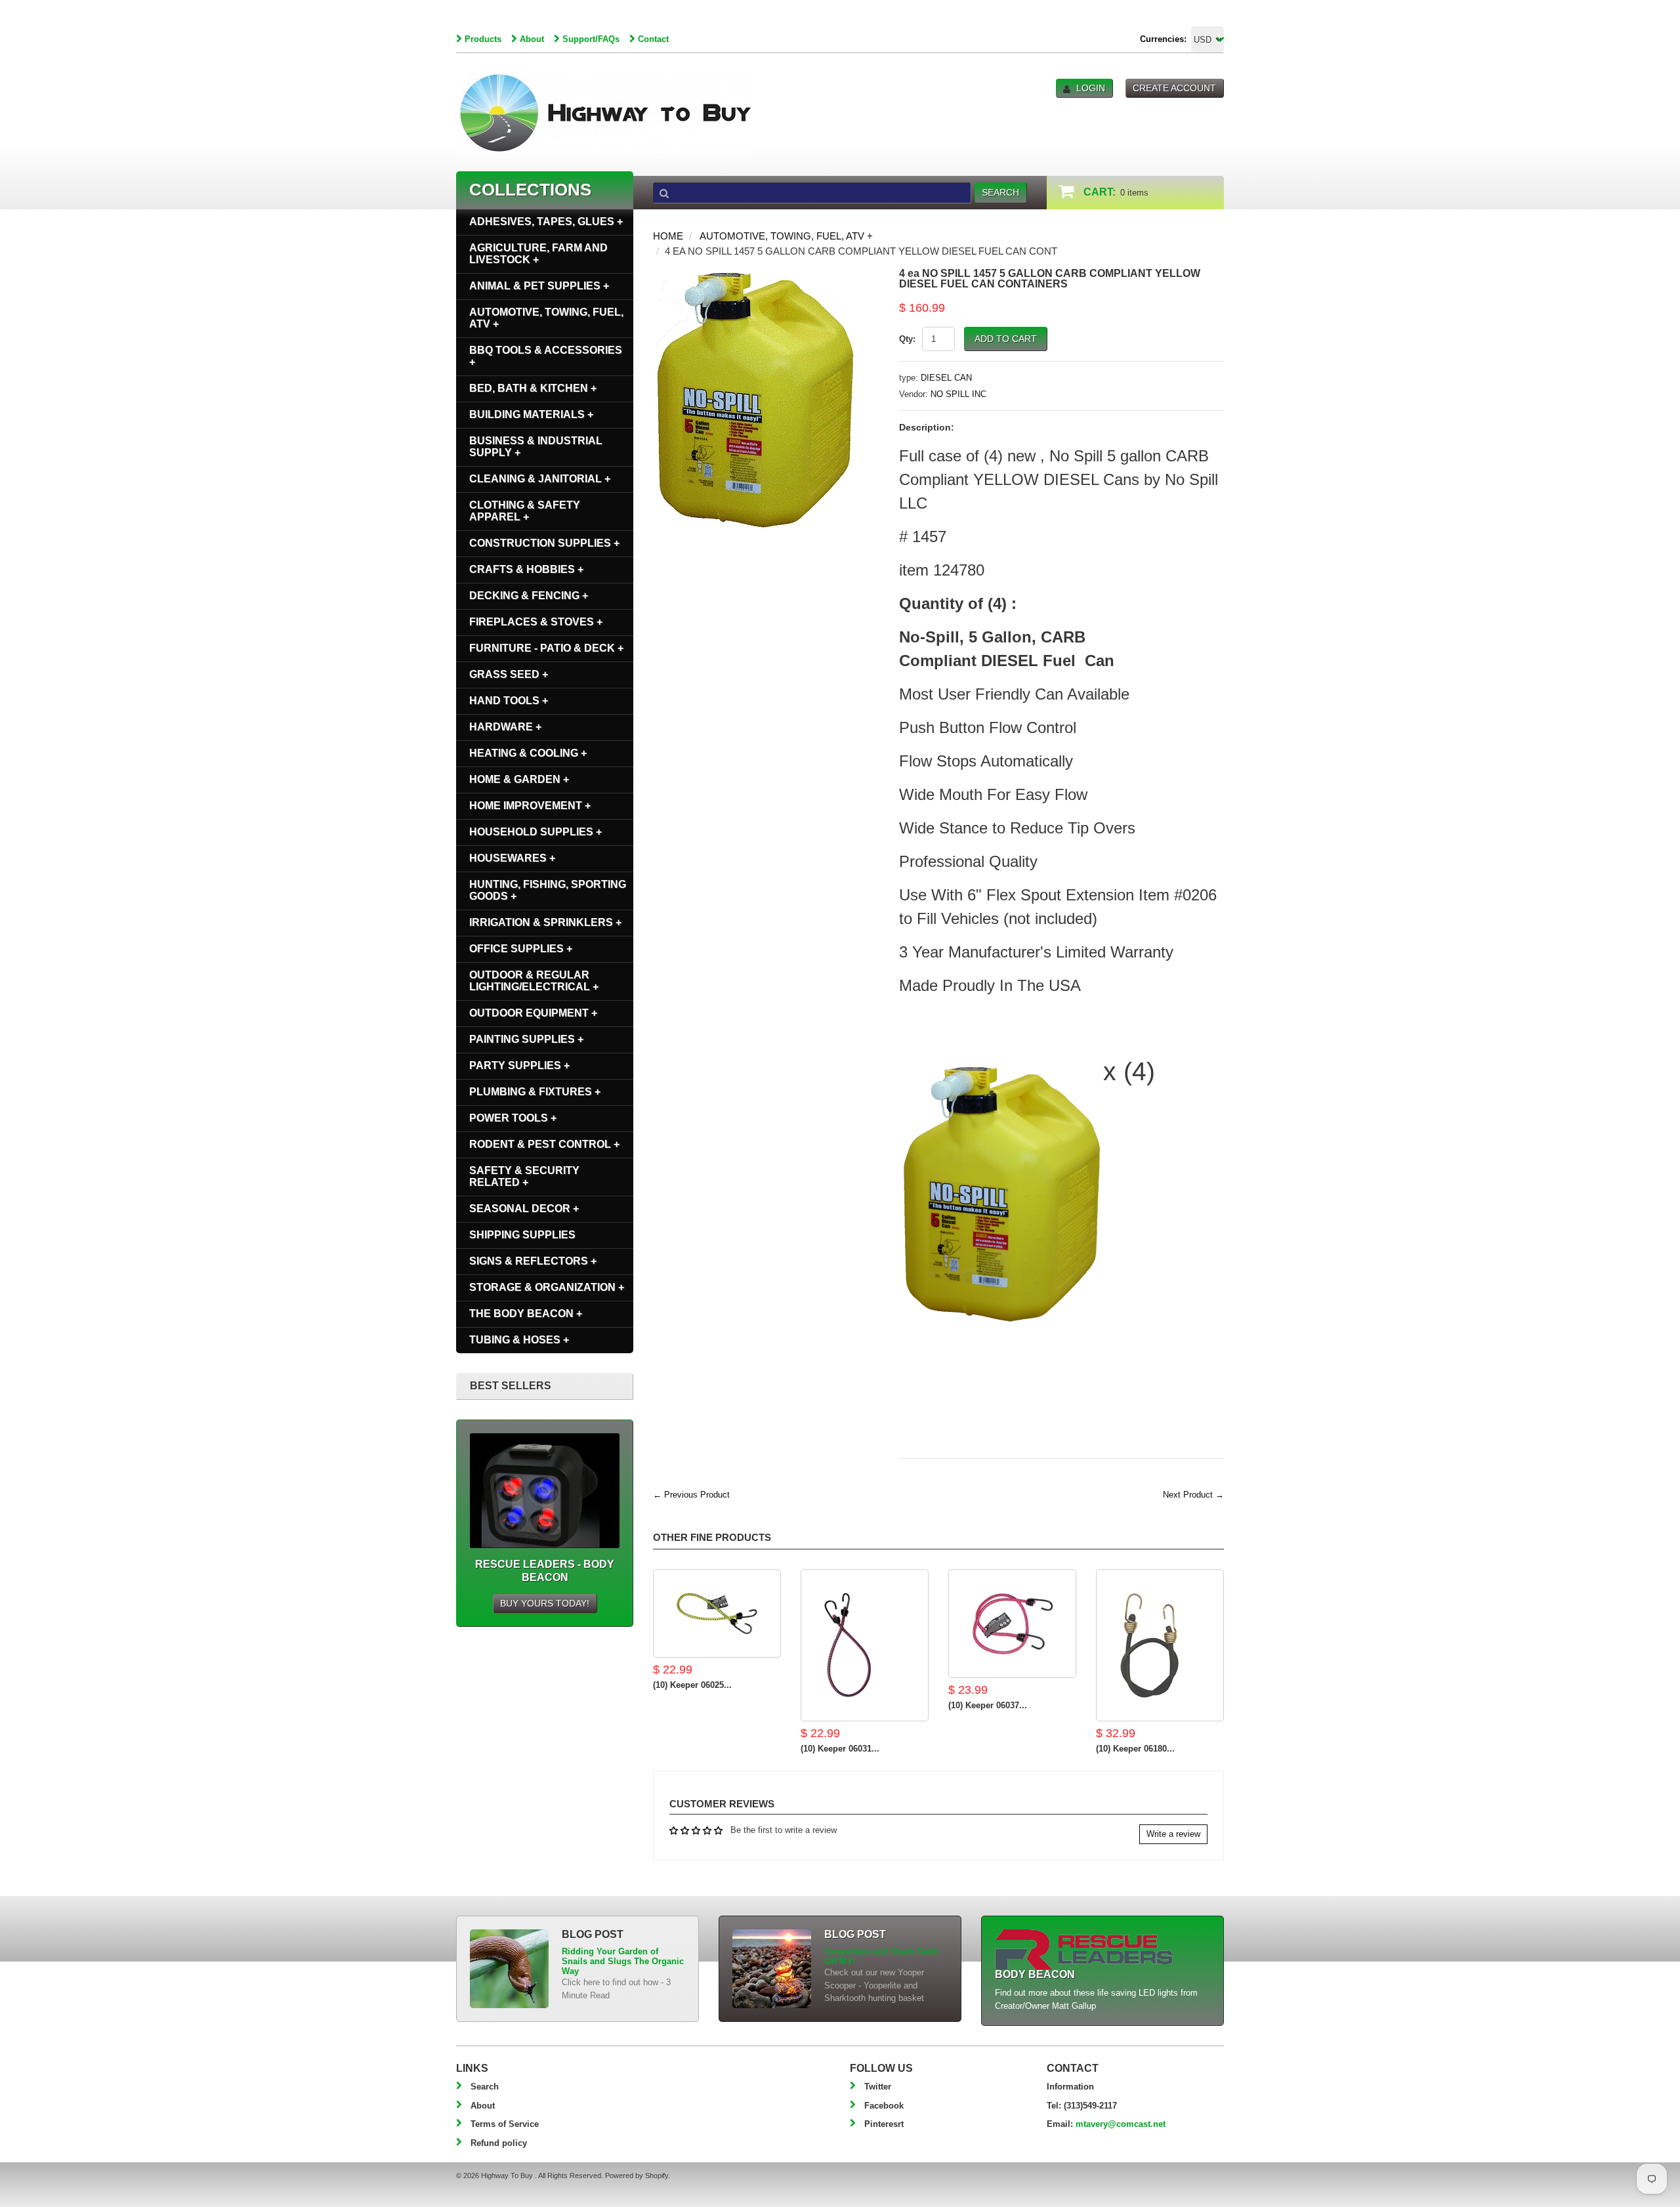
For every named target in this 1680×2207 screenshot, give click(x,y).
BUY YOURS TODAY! (545, 1603)
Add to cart (1006, 339)
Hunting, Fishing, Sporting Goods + (548, 890)
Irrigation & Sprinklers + (545, 922)
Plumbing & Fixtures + (535, 1092)
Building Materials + (531, 414)
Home (668, 236)
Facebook (884, 2106)
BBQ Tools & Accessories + (546, 356)
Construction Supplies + (544, 543)
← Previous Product (691, 1495)
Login (1091, 88)
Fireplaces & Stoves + (536, 622)
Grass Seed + (509, 674)
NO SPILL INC (958, 394)
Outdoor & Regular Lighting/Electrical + (534, 981)
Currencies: (1163, 39)
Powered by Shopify (637, 2175)
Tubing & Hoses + (519, 1340)
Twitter (878, 2087)
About (532, 39)
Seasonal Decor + (524, 1209)
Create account (1174, 88)
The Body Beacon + (526, 1314)
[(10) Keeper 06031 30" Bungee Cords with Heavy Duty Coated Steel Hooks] (865, 1645)
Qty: (907, 339)
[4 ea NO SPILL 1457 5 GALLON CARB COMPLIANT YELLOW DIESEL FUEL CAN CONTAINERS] (755, 275)
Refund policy (499, 2143)
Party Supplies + (519, 1065)
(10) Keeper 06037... (988, 1705)
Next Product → (1193, 1495)
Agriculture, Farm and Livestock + (538, 254)
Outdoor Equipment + (533, 1013)
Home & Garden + (519, 779)
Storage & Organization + (547, 1287)
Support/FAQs (591, 39)
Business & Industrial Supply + (536, 447)
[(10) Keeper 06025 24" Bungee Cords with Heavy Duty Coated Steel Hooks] (717, 1613)
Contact (653, 39)
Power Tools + (513, 1118)
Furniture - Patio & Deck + (546, 648)
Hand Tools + (509, 701)
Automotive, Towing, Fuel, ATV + (786, 236)
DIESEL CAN (946, 378)
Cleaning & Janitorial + (540, 479)
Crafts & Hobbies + (526, 569)
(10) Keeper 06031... (840, 1749)
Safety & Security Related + (524, 1176)
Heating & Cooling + (528, 753)
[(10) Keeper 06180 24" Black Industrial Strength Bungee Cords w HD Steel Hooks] (1160, 1645)
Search (485, 2087)
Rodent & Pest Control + (544, 1144)
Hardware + (505, 727)
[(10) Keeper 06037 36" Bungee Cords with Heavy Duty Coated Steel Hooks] (1012, 1624)
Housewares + (512, 858)
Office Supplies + (521, 949)
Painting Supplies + (526, 1039)
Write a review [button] (1173, 1834)
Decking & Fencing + (529, 596)
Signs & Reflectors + (533, 1261)
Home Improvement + (530, 806)
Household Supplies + (535, 832)
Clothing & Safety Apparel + (525, 511)
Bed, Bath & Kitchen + (533, 388)
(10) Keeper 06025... (692, 1685)
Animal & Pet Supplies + (539, 286)
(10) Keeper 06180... (1135, 1749)
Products (483, 39)
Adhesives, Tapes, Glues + (546, 221)
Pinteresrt (884, 2124)
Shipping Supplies (522, 1235)
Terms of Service (505, 2124)
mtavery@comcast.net (1121, 2124)
